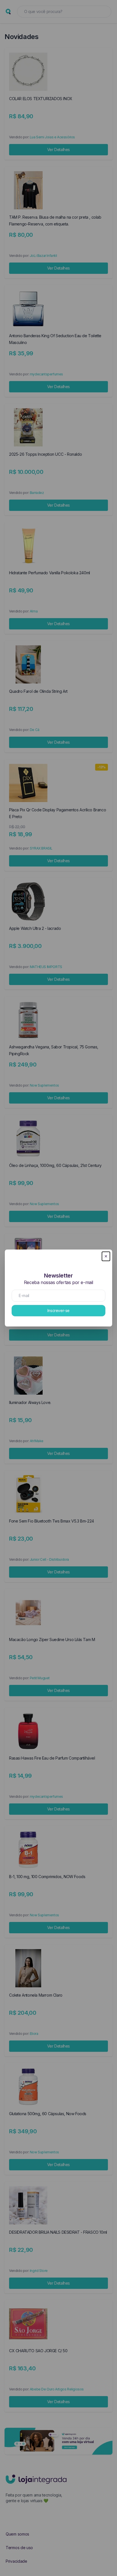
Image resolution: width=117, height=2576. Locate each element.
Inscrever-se (58, 1310)
